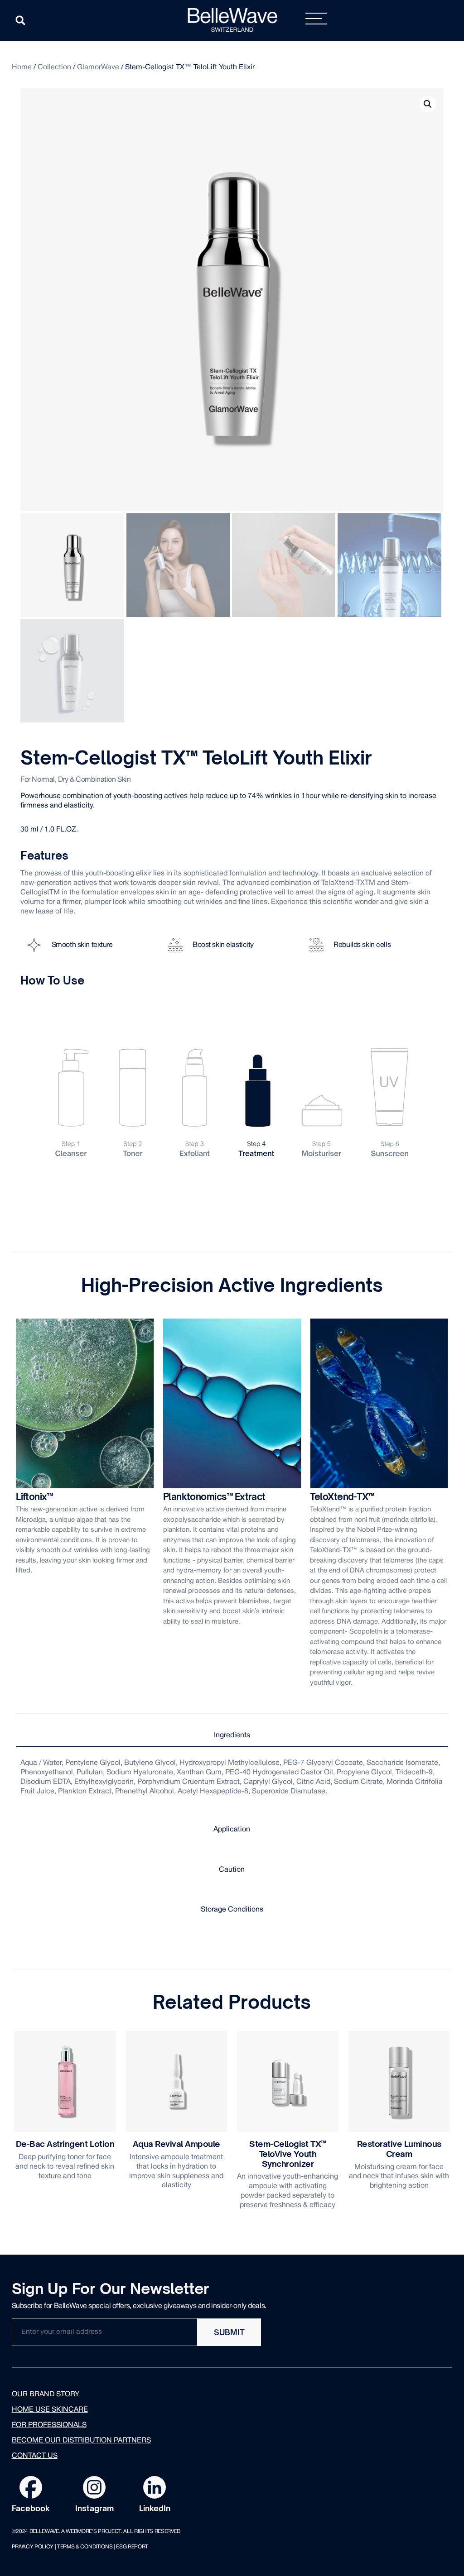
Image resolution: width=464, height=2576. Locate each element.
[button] (20, 20)
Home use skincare (50, 2410)
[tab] (232, 1736)
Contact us (35, 2456)
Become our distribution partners (81, 2441)
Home (22, 67)
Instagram (94, 2508)
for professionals (49, 2425)
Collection (54, 67)
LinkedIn (155, 2508)
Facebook (31, 2508)
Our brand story (46, 2394)
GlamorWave (98, 67)
